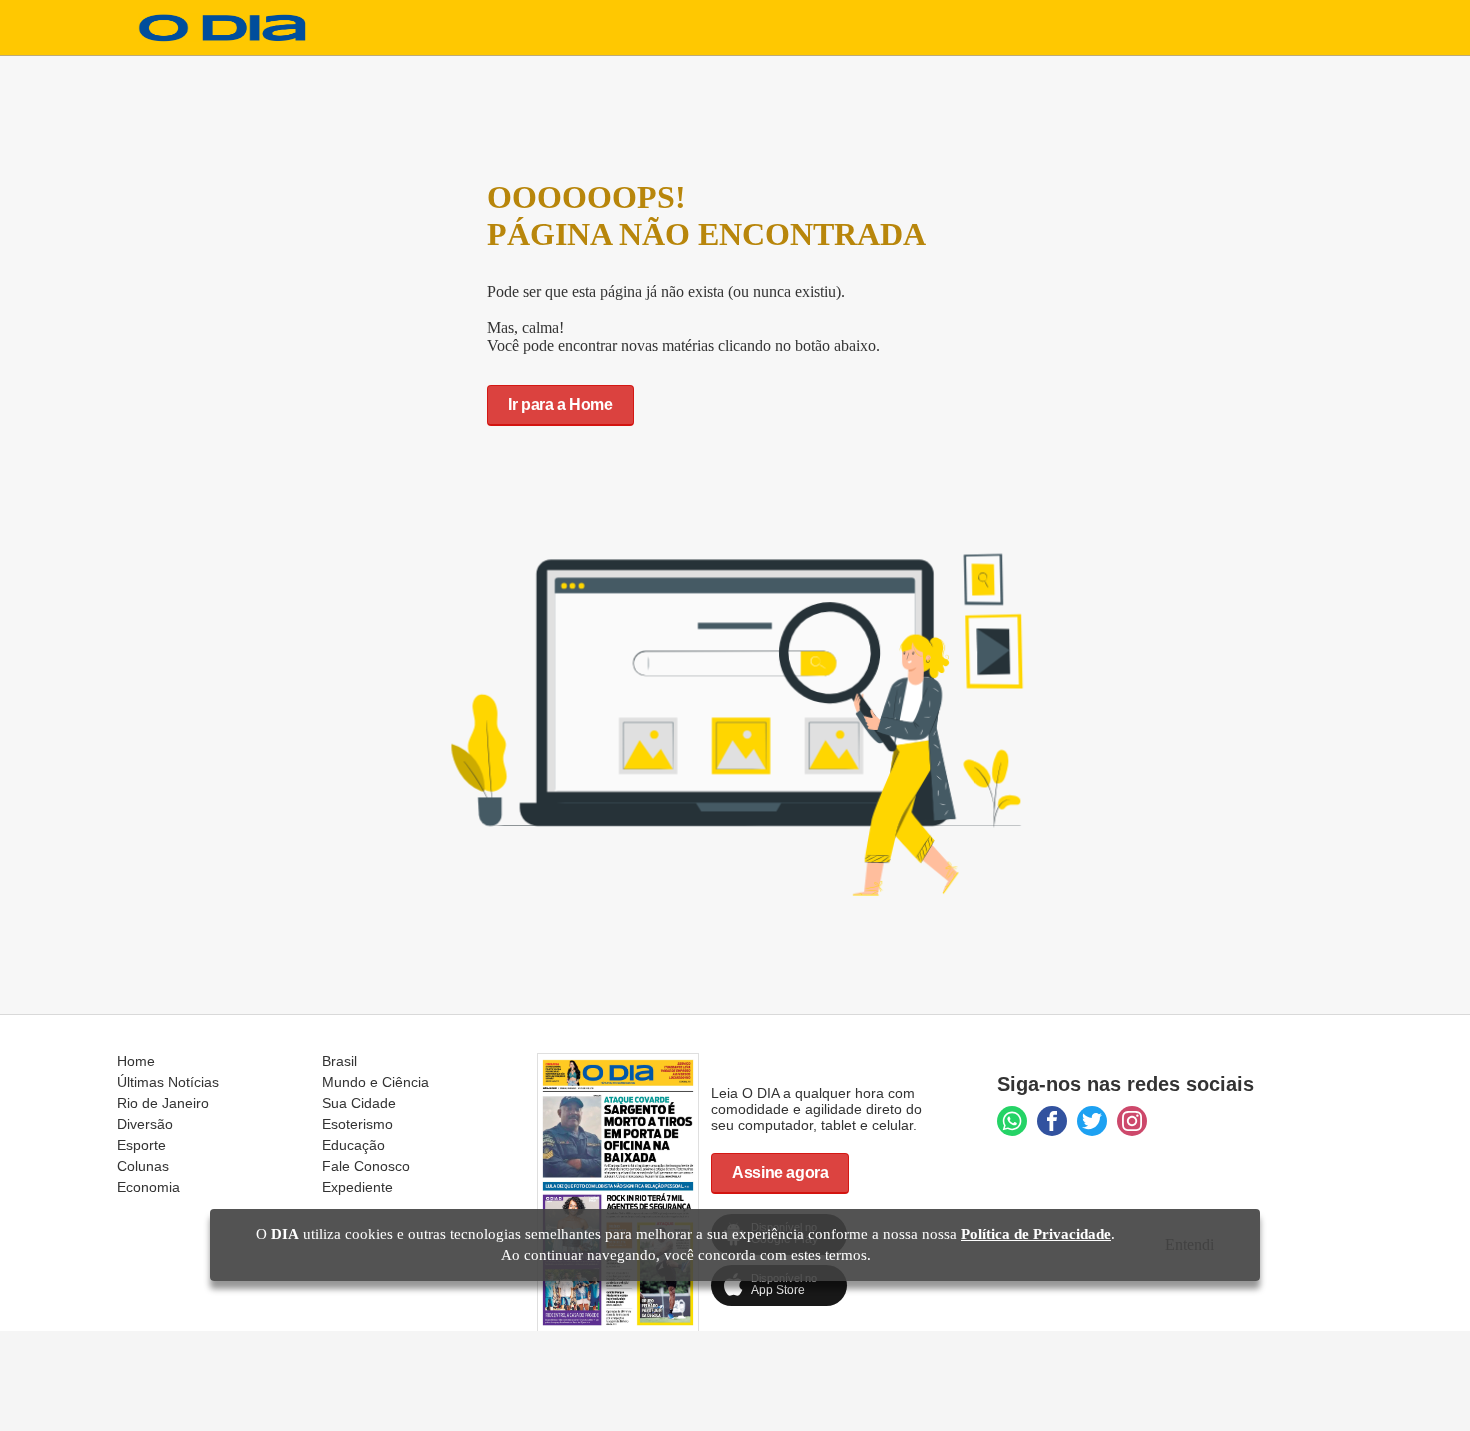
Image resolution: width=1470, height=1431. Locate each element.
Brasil (339, 1061)
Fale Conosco (366, 1166)
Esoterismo (357, 1124)
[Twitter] (1092, 1121)
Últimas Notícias (168, 1082)
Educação (353, 1145)
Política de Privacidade (1036, 1234)
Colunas (143, 1166)
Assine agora (780, 1172)
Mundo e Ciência (375, 1082)
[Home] (223, 36)
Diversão (145, 1124)
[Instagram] (1132, 1121)
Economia (148, 1187)
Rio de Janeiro (163, 1103)
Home (136, 1061)
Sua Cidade (359, 1103)
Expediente (357, 1187)
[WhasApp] (1012, 1121)
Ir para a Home (560, 404)
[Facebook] (1052, 1121)
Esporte (141, 1145)
